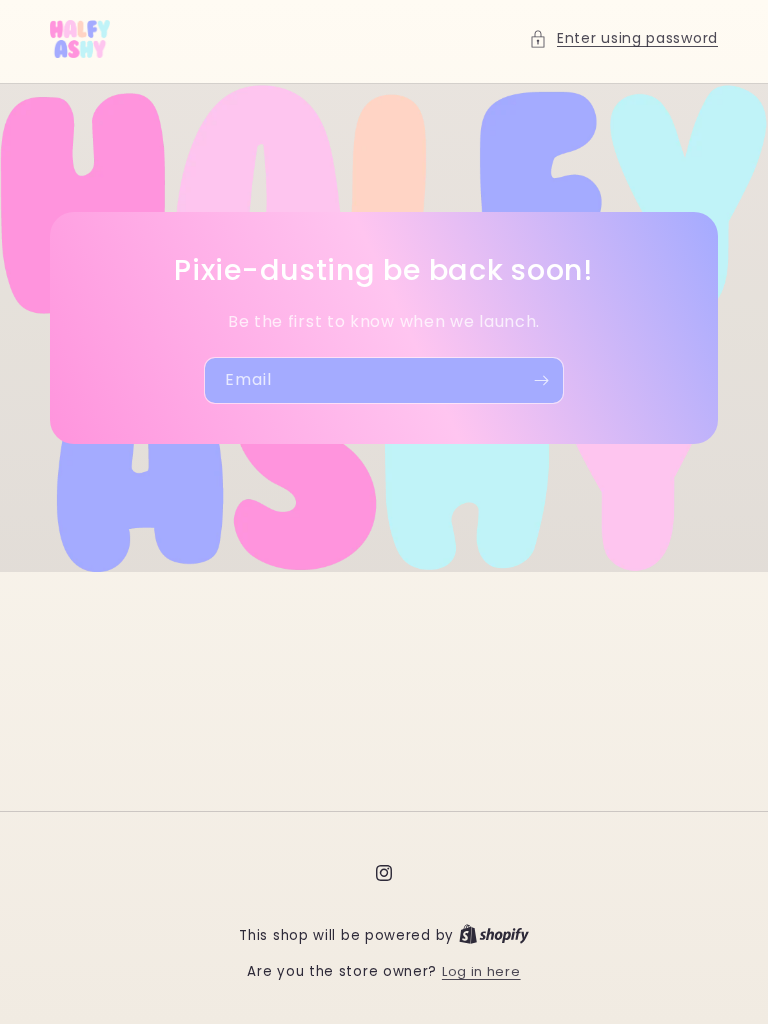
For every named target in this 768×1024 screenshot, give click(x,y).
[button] (623, 38)
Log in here (481, 971)
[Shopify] (494, 935)
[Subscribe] (541, 380)
